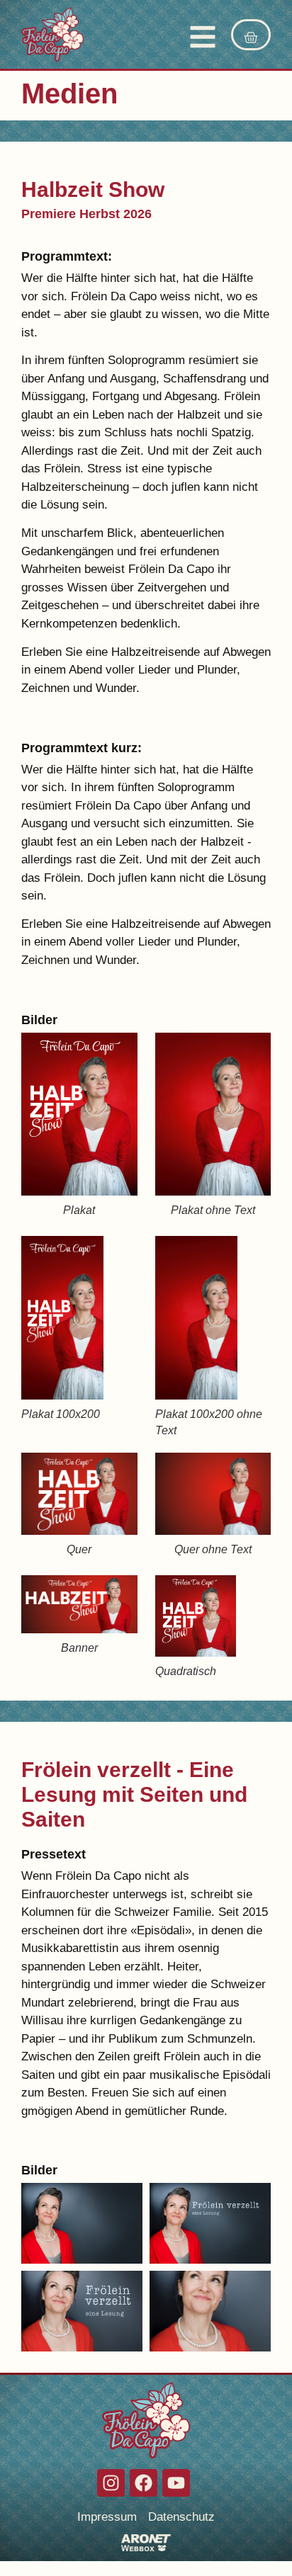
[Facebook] (144, 2483)
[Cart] (251, 35)
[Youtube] (176, 2483)
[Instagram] (111, 2483)
